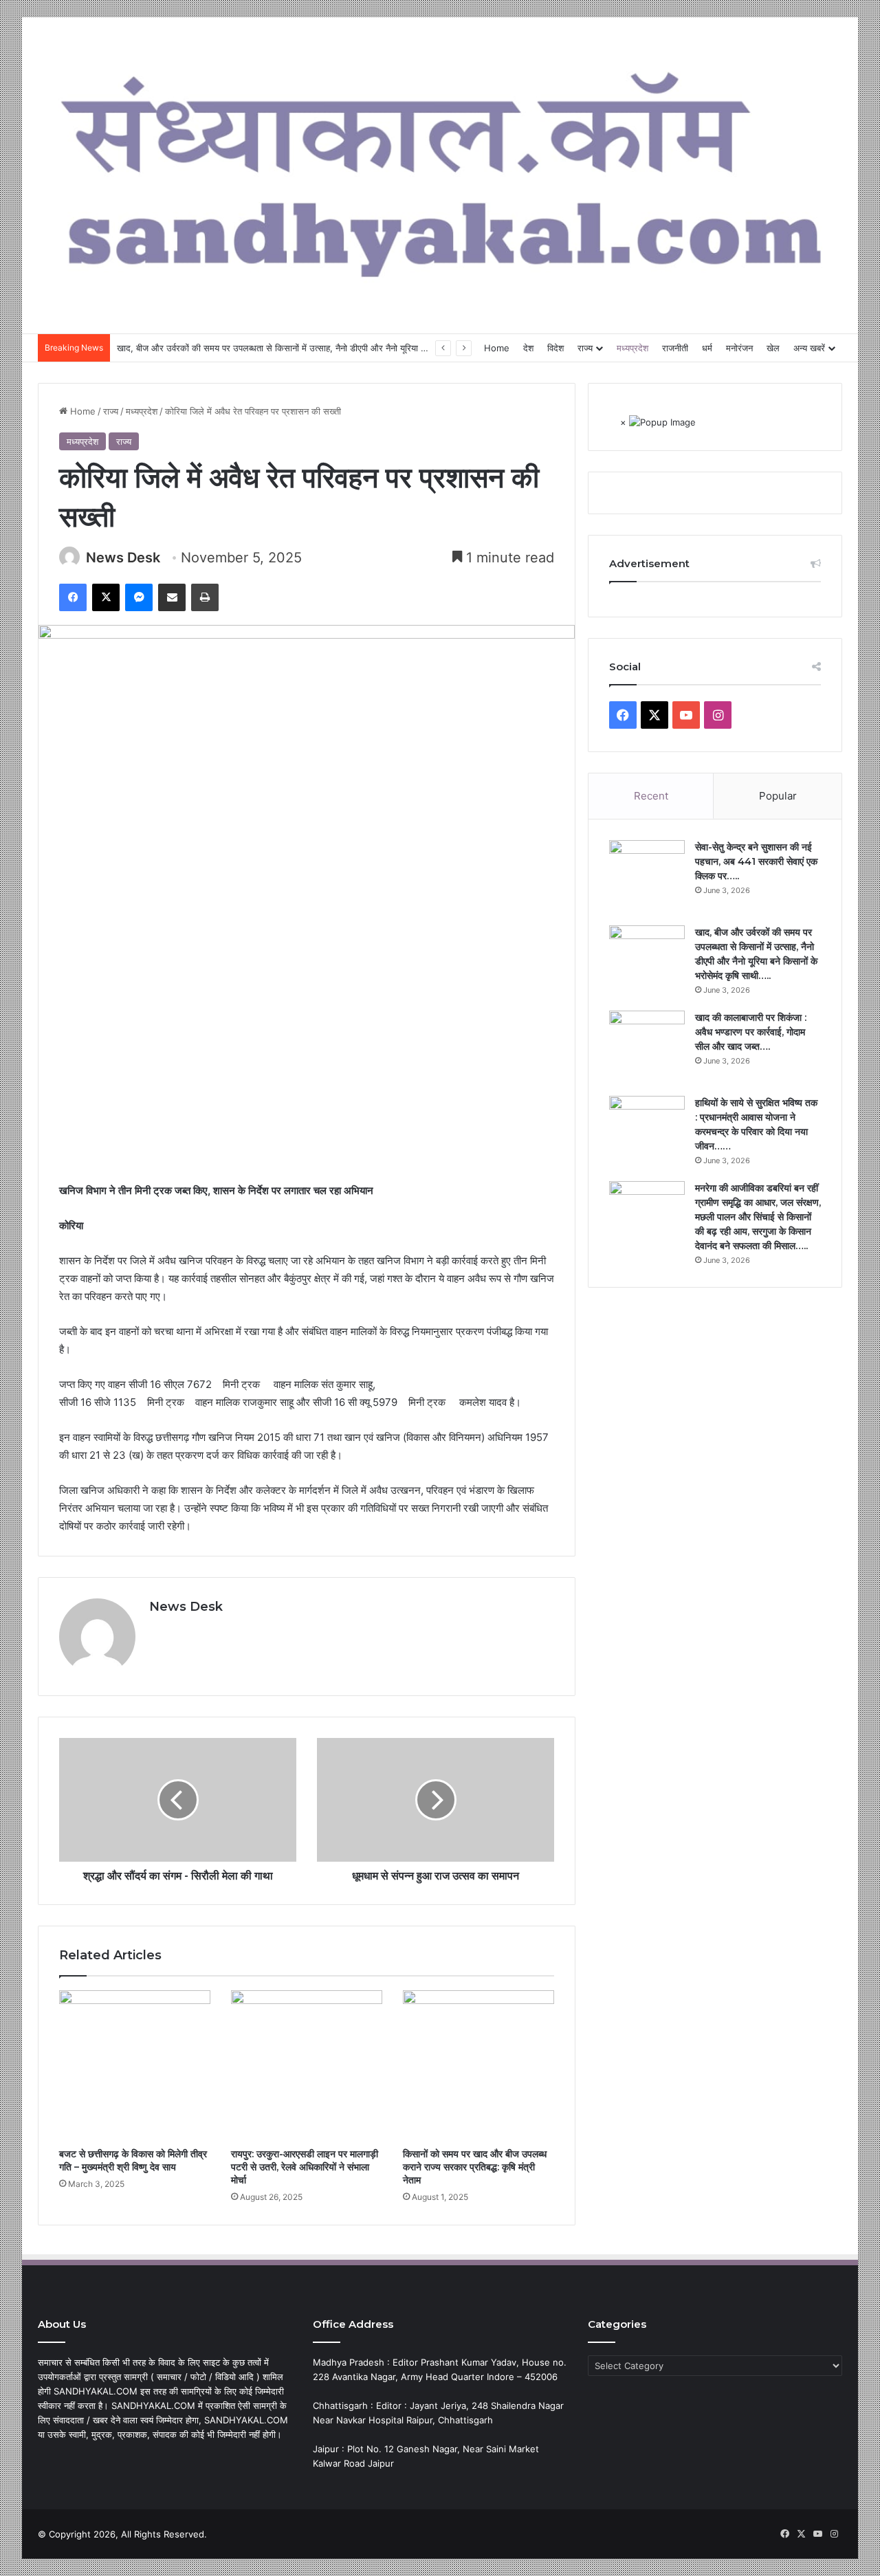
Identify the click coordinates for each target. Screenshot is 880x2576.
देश (528, 348)
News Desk (123, 558)
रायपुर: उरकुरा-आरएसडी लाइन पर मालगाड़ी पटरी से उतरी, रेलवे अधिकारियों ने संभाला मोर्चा (305, 2167)
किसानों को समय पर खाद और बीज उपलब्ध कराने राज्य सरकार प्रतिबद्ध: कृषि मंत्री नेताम (475, 2167)
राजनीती (675, 348)
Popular (778, 796)
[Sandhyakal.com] (440, 168)
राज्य (585, 348)
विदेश (555, 348)
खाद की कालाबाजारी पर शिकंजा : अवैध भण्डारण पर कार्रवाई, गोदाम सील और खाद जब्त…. (751, 1032)
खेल (773, 348)
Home (497, 348)
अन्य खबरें (809, 348)
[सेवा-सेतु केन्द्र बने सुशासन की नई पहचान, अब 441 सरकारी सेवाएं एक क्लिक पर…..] (647, 878)
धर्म (707, 348)
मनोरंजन (739, 348)
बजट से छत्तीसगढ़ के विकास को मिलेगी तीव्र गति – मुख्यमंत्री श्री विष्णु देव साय (133, 2160)
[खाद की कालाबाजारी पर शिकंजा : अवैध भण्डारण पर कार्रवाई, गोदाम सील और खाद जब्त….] (647, 1048)
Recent (651, 796)
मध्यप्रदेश (632, 348)
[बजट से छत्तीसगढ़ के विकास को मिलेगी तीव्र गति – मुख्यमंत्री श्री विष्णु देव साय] (135, 2066)
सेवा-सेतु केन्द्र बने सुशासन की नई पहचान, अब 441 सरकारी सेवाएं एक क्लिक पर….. (756, 861)
